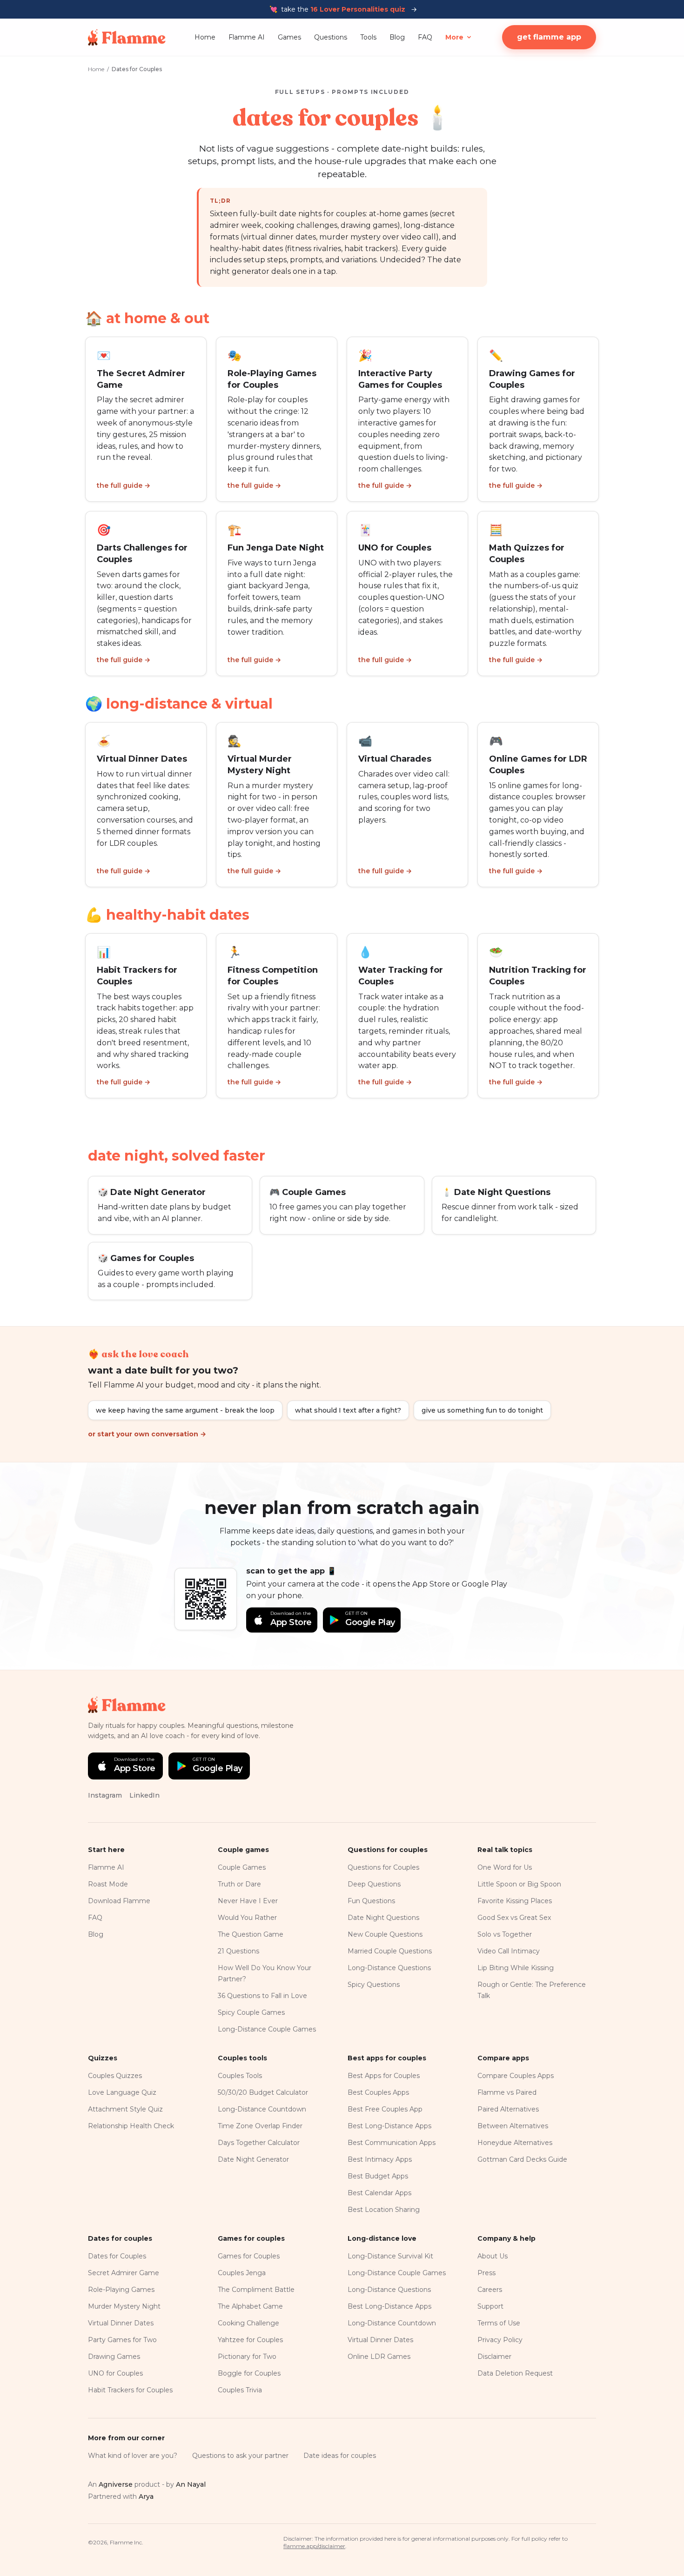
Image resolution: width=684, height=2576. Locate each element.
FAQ (425, 37)
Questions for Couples (383, 1867)
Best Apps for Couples (384, 2076)
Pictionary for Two (247, 2357)
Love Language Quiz (122, 2092)
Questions (331, 37)
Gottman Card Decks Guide (522, 2159)
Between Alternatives (513, 2126)
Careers (490, 2290)
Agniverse (116, 2484)
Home (205, 37)
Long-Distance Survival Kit (390, 2256)
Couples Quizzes (115, 2076)
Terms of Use (499, 2323)
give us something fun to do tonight (482, 1410)
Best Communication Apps (392, 2143)
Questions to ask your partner (240, 2456)
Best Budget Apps (378, 2176)
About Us (493, 2256)
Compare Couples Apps (516, 2076)
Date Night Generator (253, 2159)
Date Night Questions (383, 1918)
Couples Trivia (240, 2390)
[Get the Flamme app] (206, 1599)
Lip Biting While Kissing (516, 1968)
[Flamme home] (127, 37)
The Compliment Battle (256, 2290)
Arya (146, 2496)
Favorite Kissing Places (515, 1901)
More (454, 37)
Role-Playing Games (121, 2290)
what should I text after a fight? (348, 1410)
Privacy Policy (500, 2340)
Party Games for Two (122, 2340)
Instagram (105, 1795)
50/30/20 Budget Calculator (263, 2092)
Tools (368, 37)
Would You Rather (247, 1918)
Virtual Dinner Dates (121, 2323)
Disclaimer (494, 2357)
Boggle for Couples (249, 2373)
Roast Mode (108, 1884)
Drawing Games (114, 2357)
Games (289, 37)
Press (486, 2273)
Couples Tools (240, 2076)
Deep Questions (374, 1884)
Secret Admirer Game (124, 2273)
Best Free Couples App (385, 2109)
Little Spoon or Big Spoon (519, 1884)
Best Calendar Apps (379, 2193)
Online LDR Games (379, 2357)
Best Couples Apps (378, 2092)
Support (490, 2306)
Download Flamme (119, 1901)
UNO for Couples (115, 2373)
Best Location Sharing (384, 2210)
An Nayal (191, 2484)
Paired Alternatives (508, 2109)
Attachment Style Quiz (125, 2109)
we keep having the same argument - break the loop (185, 1410)
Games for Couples (249, 2256)
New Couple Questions (385, 1934)
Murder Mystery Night (124, 2306)
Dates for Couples (117, 2256)
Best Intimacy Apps (380, 2159)
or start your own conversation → (147, 1434)
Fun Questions (371, 1901)
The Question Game (251, 1934)
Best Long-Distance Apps (389, 2126)
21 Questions (238, 1951)
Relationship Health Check (131, 2126)
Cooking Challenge (248, 2323)
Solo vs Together (505, 1934)
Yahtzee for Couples (250, 2340)
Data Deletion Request (515, 2373)
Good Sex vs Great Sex (514, 1918)
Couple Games (242, 1867)
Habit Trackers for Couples (130, 2390)
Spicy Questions (374, 1985)
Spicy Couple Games (251, 2012)
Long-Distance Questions (389, 1968)
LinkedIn (144, 1795)
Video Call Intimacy (509, 1951)
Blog (397, 37)
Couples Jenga (242, 2273)
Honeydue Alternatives (515, 2143)
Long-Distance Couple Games (267, 2029)
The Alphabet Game (250, 2306)
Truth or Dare (239, 1884)
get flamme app (549, 37)
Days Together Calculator (259, 2143)
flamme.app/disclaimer (314, 2546)
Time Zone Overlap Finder (260, 2126)
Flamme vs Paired (507, 2092)
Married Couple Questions (390, 1951)
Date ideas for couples (340, 2456)
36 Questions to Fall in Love (262, 1996)
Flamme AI (247, 37)
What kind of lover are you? (133, 2456)
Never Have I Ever (248, 1901)
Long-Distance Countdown (262, 2109)
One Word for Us (505, 1867)
